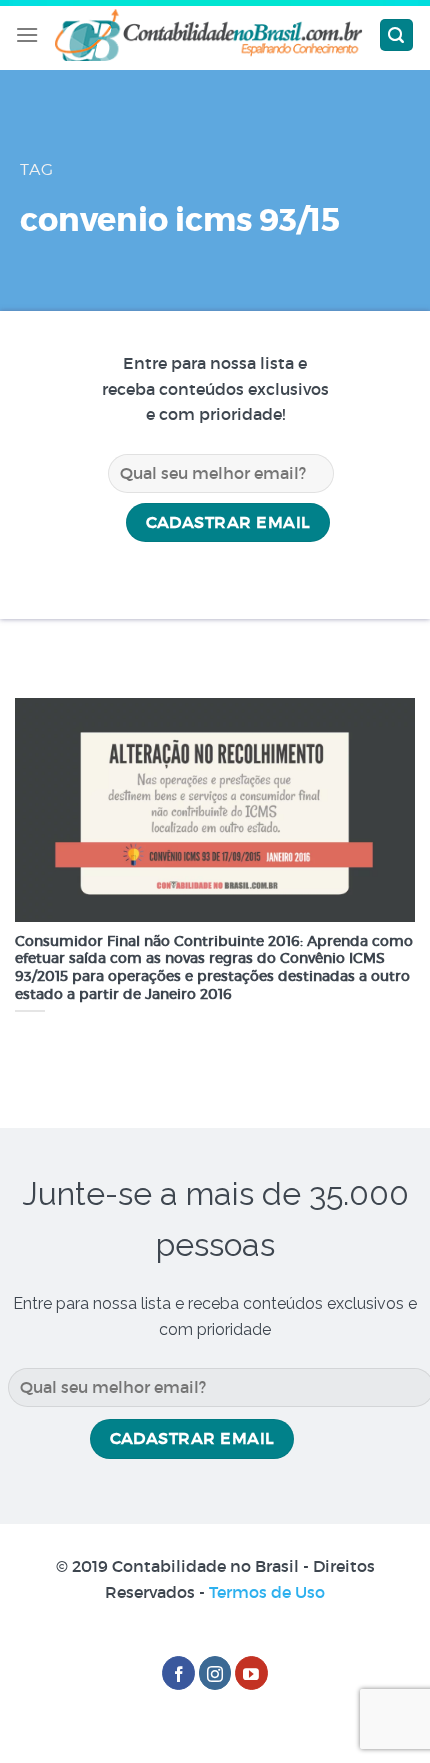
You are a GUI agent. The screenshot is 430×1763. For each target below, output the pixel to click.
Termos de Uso (267, 1592)
